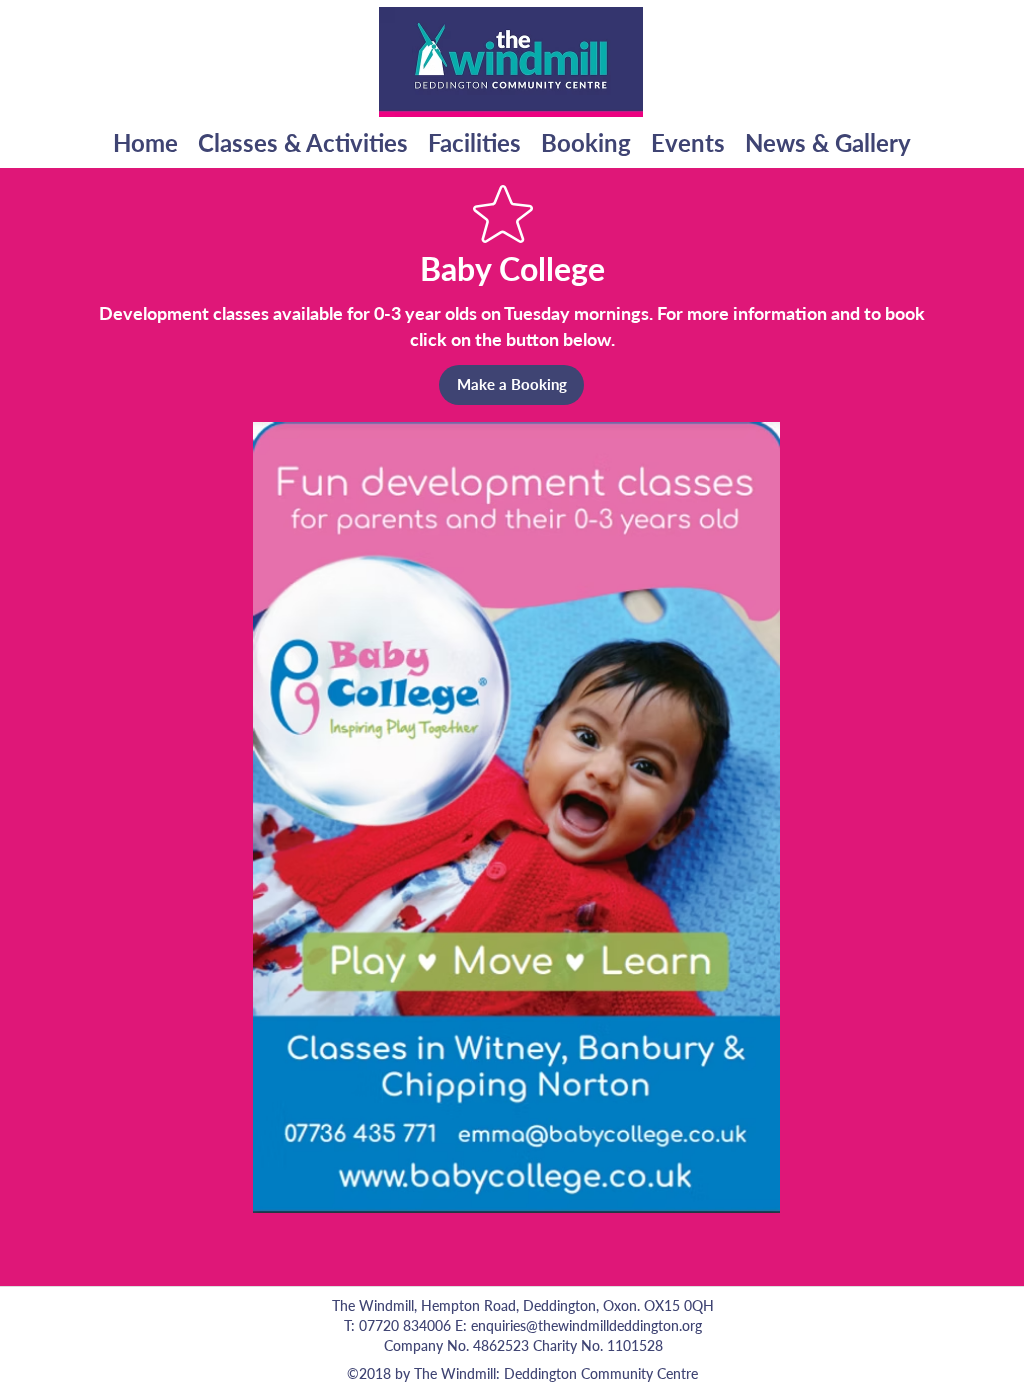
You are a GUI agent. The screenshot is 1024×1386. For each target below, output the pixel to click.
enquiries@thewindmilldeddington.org (586, 1325)
